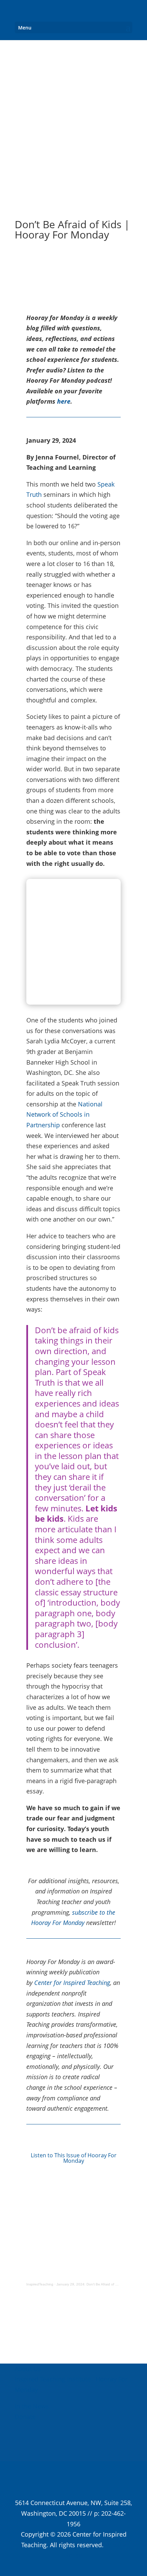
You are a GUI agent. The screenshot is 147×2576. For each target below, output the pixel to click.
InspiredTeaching (40, 2284)
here (64, 401)
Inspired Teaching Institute (53, 2379)
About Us (28, 2369)
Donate (25, 2417)
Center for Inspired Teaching (72, 1983)
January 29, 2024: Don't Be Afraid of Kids (89, 2284)
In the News (32, 2406)
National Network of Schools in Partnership (64, 1114)
